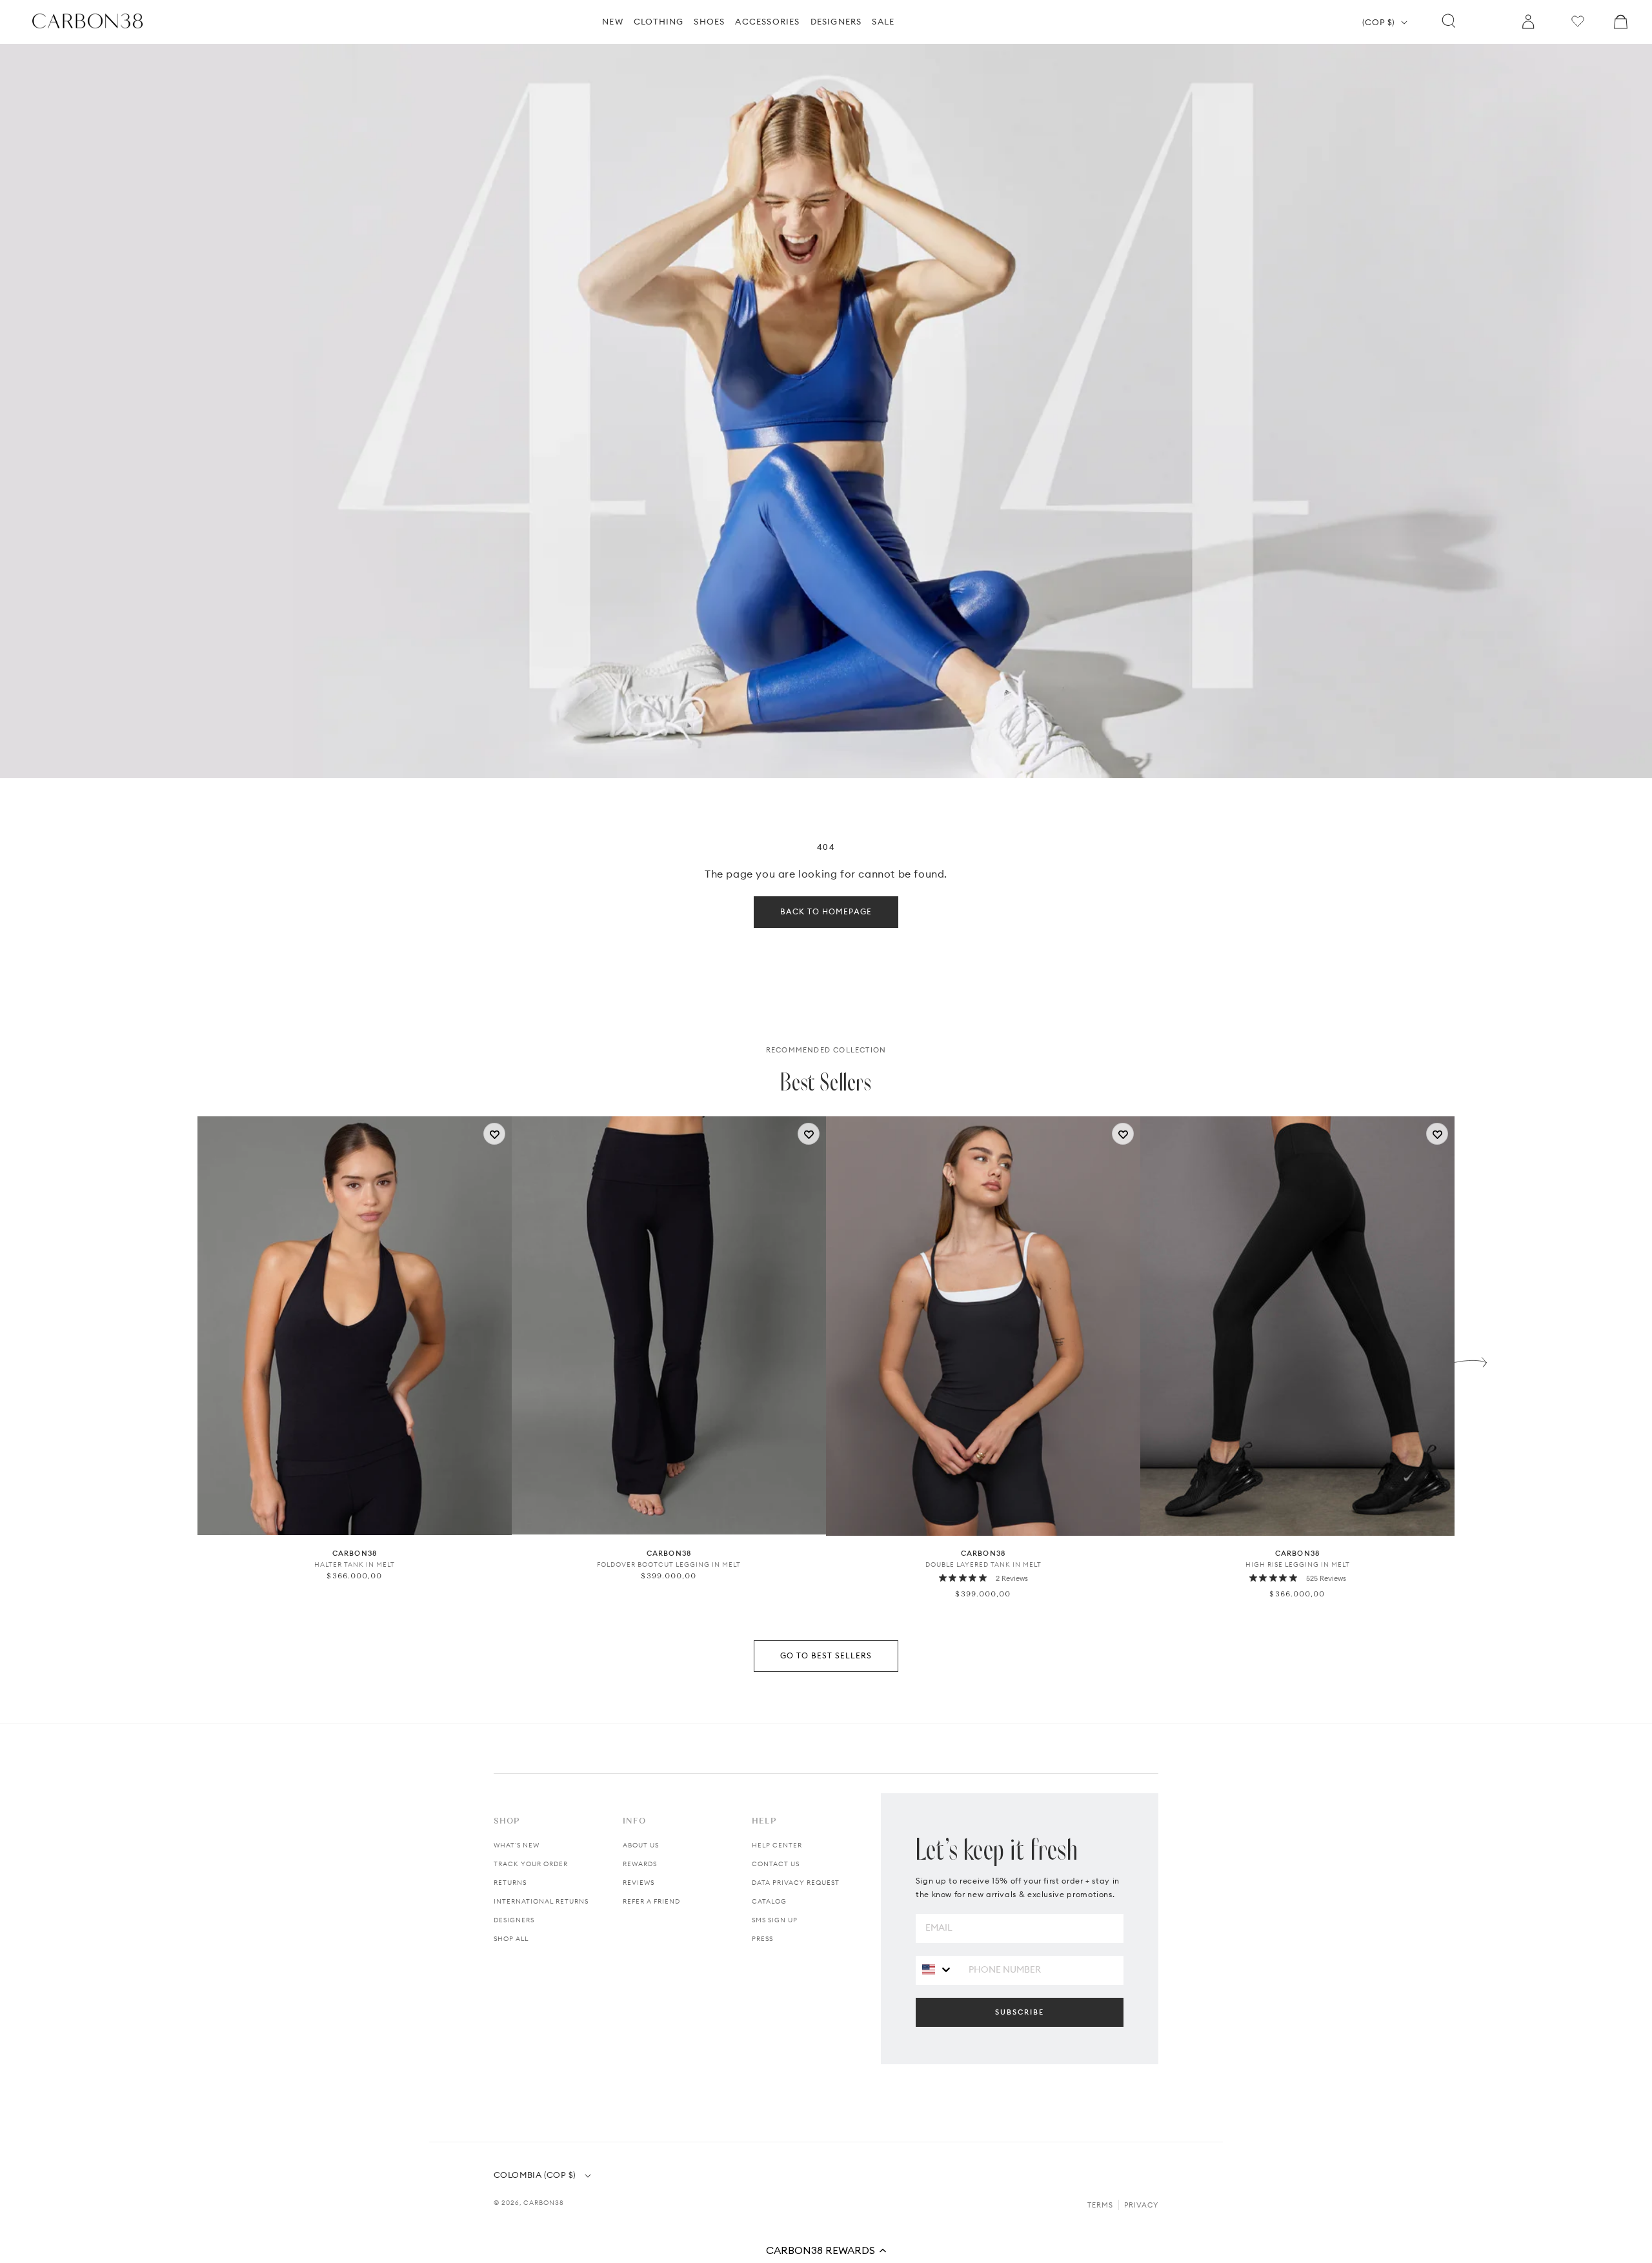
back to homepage (826, 911)
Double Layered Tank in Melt (983, 1564)
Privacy (1141, 2205)
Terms (1100, 2205)
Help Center (777, 1845)
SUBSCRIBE (1020, 2012)
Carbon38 (544, 2203)
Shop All (511, 1939)
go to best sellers (826, 1655)
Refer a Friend (651, 1901)
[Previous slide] (181, 1359)
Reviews (639, 1883)
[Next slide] (1471, 1359)
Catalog (769, 1901)
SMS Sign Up (775, 1920)
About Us (641, 1845)
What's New (517, 1845)
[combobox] (937, 1970)
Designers (514, 1920)
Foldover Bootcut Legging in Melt (669, 1564)
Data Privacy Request (796, 1883)
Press (762, 1939)
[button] (826, 2250)
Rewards (640, 1864)
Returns (510, 1883)
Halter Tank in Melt (355, 1564)
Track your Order (531, 1864)
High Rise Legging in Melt (1298, 1564)
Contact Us (776, 1864)
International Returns (541, 1901)
